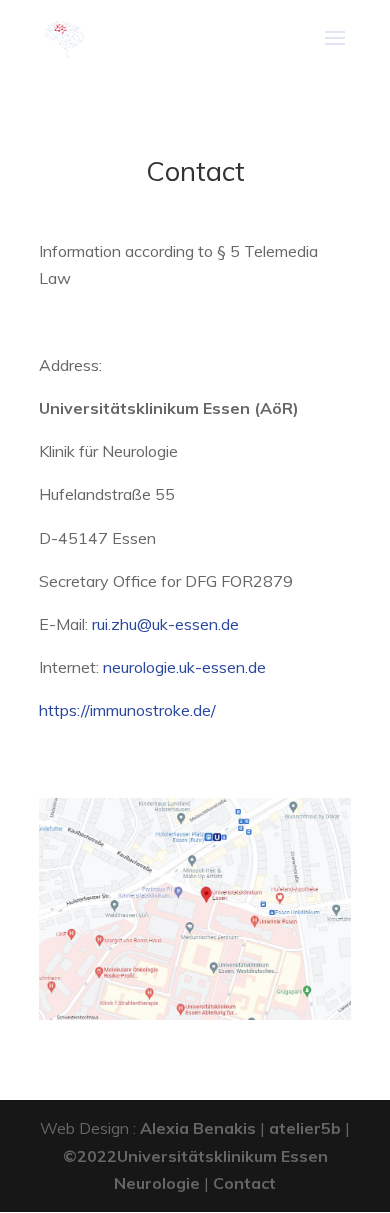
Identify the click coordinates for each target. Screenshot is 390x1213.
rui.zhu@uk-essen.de (165, 624)
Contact (244, 1183)
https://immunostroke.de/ (127, 710)
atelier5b (305, 1128)
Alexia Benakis (198, 1128)
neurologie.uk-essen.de (184, 667)
